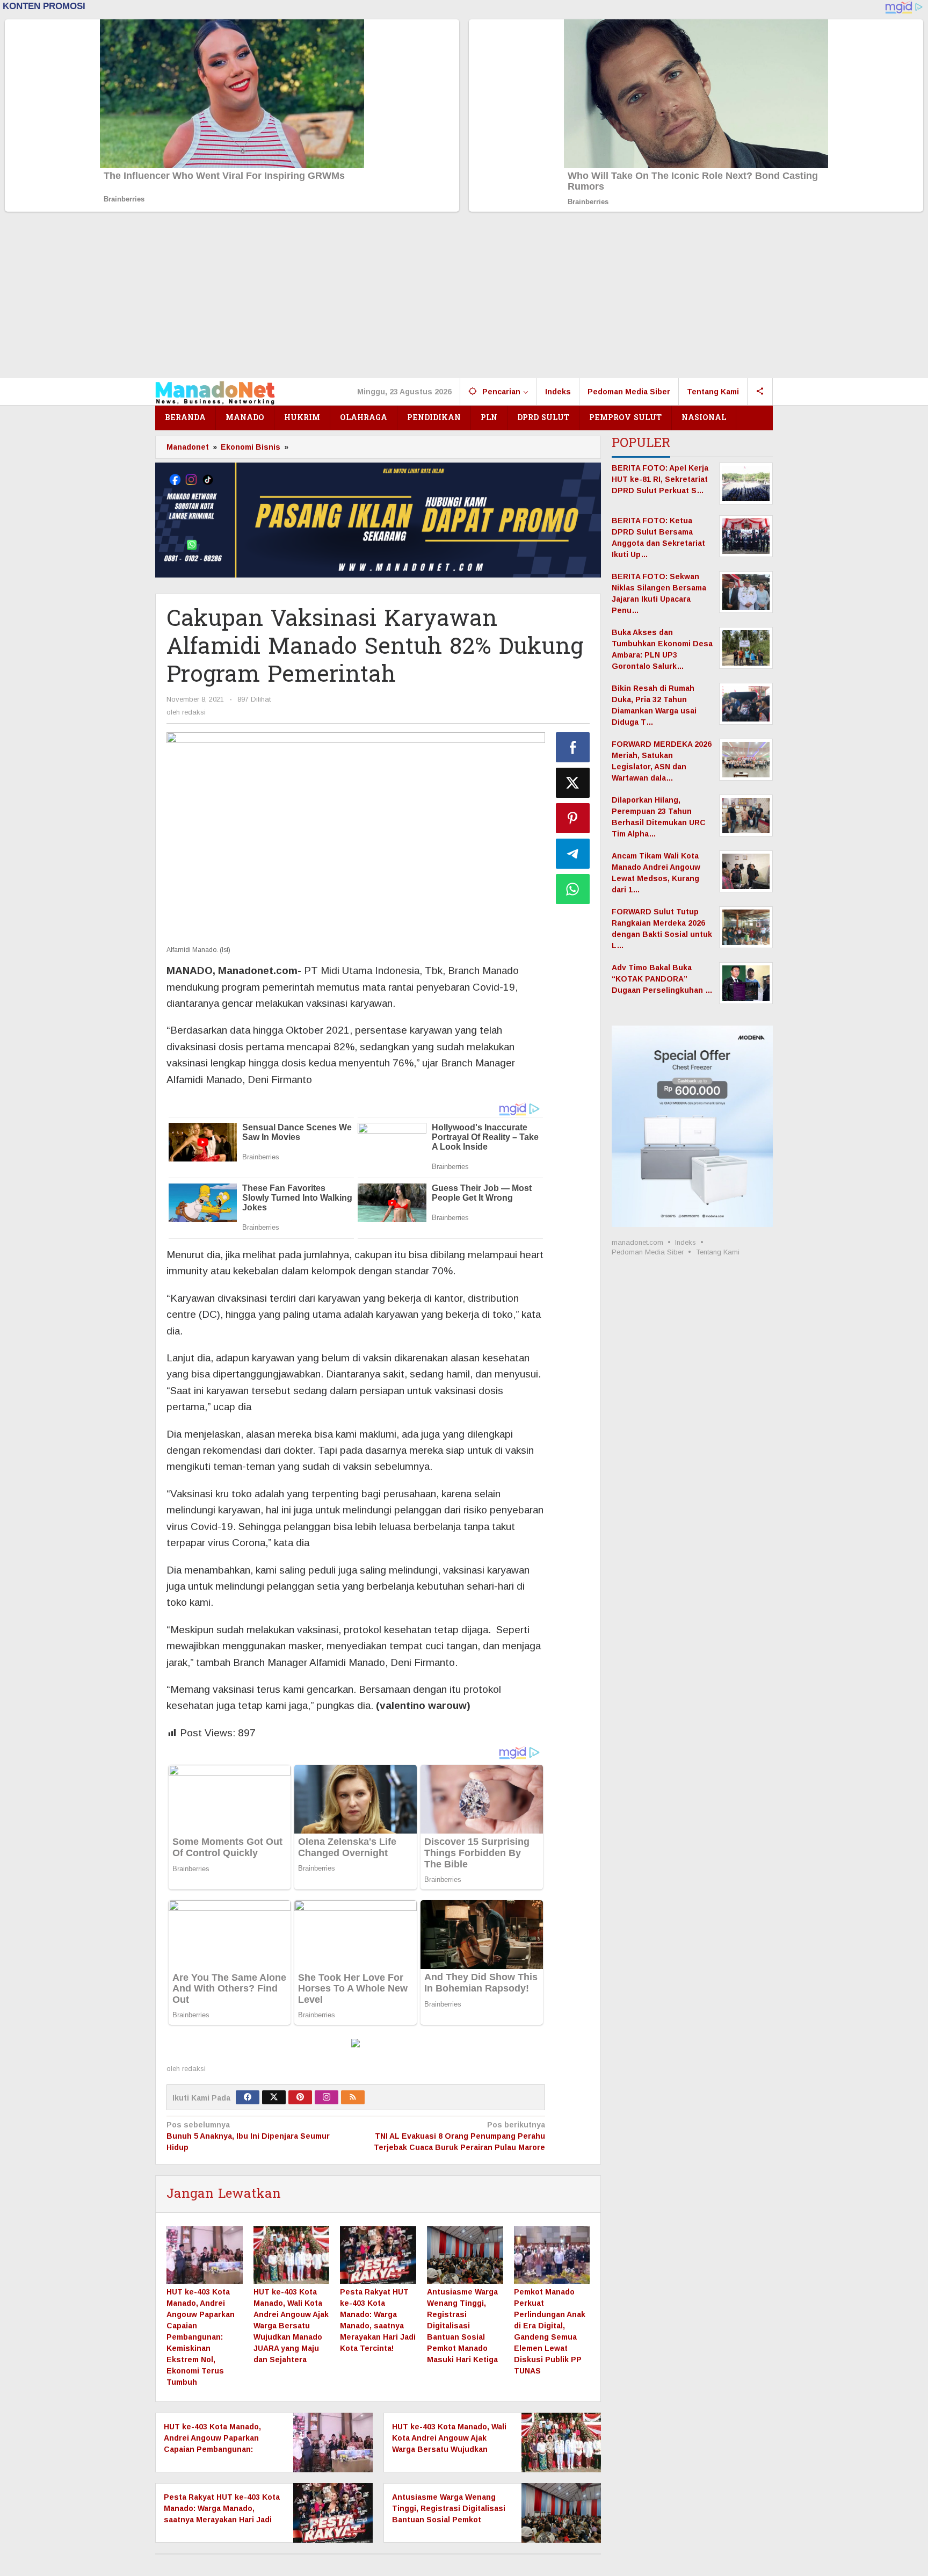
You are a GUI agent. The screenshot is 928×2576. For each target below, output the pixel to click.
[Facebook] (248, 2097)
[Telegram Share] (573, 854)
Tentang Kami (718, 1252)
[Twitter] (274, 2097)
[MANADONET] (215, 392)
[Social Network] (760, 392)
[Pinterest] (300, 2097)
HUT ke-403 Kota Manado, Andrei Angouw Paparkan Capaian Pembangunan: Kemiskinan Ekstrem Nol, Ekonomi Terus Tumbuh (201, 2337)
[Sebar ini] (573, 747)
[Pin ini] (573, 818)
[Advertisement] (464, 298)
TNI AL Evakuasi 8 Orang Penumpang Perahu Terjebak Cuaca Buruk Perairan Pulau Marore (459, 2136)
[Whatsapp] (573, 889)
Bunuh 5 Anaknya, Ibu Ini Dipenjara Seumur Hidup (248, 2136)
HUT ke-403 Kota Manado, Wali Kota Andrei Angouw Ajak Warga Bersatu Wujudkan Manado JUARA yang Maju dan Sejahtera (291, 2326)
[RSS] (353, 2097)
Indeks (686, 1242)
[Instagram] (327, 2097)
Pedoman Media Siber (648, 1252)
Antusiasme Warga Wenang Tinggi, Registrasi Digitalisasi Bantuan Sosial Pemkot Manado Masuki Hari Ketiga (462, 2326)
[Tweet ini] (573, 783)
